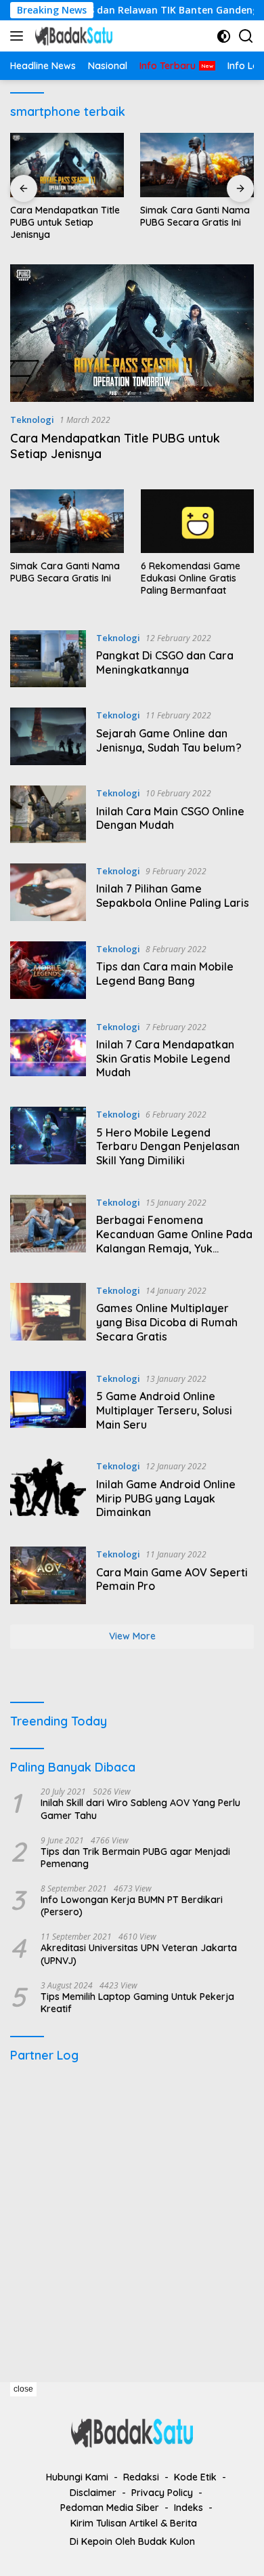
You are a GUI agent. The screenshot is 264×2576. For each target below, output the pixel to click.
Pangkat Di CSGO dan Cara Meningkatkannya (165, 662)
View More (132, 1636)
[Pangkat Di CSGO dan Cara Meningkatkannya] (48, 659)
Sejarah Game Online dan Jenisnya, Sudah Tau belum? (169, 740)
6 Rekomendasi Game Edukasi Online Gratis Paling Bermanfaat (191, 578)
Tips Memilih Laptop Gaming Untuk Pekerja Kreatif (137, 2003)
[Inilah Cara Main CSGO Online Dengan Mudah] (48, 814)
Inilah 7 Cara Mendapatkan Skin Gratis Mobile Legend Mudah (165, 1059)
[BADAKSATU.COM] (72, 36)
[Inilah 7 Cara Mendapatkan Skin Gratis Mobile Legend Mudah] (48, 1053)
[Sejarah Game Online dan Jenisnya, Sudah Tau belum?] (48, 736)
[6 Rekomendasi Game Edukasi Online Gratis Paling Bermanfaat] (198, 521)
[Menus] (19, 36)
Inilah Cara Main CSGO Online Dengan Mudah (170, 818)
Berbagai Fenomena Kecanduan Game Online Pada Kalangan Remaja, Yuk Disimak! (174, 1241)
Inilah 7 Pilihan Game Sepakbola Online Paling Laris (173, 896)
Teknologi (32, 420)
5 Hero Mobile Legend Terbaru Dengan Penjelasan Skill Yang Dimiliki (168, 1147)
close (23, 2389)
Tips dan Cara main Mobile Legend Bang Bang (165, 974)
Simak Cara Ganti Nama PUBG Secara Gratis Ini (195, 216)
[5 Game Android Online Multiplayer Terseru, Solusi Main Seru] (48, 1405)
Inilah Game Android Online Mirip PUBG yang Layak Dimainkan (166, 1498)
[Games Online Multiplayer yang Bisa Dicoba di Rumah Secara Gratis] (48, 1317)
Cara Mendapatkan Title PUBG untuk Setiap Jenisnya (65, 222)
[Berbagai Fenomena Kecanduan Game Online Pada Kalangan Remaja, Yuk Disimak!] (48, 1229)
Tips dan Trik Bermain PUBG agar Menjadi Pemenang (135, 1858)
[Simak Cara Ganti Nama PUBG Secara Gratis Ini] (197, 165)
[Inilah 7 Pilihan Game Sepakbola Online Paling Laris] (48, 892)
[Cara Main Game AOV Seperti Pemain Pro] (48, 1575)
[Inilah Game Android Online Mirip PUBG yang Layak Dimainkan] (48, 1492)
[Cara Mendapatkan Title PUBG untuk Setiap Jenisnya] (67, 165)
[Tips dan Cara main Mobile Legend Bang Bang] (48, 970)
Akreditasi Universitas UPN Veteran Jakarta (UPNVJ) (139, 1954)
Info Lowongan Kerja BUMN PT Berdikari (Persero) (132, 1906)
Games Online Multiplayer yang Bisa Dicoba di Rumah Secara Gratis (167, 1322)
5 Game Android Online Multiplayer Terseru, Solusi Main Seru (164, 1410)
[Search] (246, 36)
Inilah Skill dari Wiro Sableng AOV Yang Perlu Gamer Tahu (140, 1809)
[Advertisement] (132, 2216)
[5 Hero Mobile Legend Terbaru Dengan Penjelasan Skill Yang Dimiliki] (48, 1141)
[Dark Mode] (224, 36)
